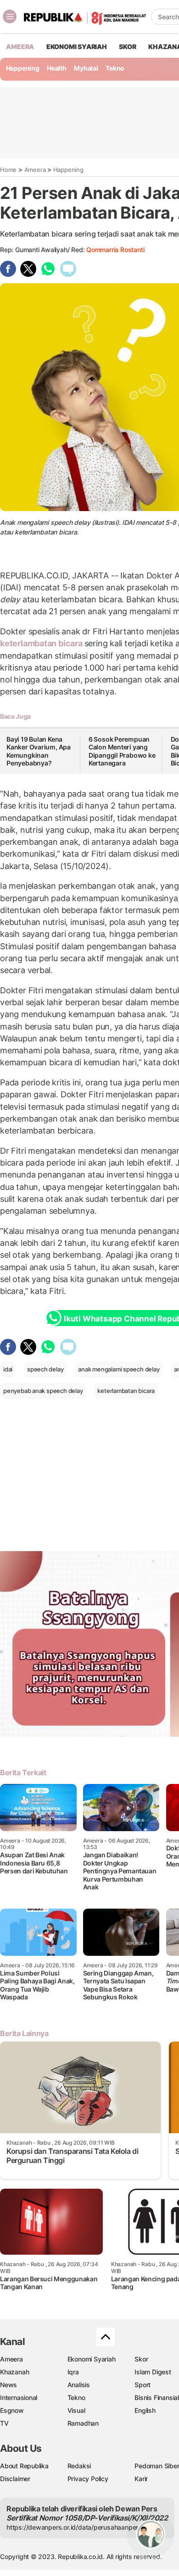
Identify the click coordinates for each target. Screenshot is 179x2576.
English (145, 2410)
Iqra (73, 2372)
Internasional (19, 2397)
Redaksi (79, 2466)
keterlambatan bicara (42, 643)
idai (8, 1369)
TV (4, 2423)
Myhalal (86, 68)
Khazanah (14, 2372)
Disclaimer (15, 2479)
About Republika (24, 2466)
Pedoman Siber (157, 2466)
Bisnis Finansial (157, 2397)
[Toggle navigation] (10, 17)
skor (127, 47)
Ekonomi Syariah (77, 47)
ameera (20, 47)
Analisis (79, 2385)
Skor (141, 2359)
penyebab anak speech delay (43, 1391)
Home (8, 170)
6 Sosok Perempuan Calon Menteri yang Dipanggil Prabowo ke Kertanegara (122, 751)
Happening (23, 68)
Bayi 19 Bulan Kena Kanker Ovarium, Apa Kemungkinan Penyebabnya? (39, 751)
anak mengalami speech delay (119, 1369)
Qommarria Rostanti (115, 250)
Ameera (35, 170)
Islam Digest (153, 2372)
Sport (143, 2385)
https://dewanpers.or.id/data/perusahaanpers (74, 2527)
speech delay (45, 1369)
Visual (76, 2410)
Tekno (115, 68)
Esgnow (12, 2410)
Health (57, 68)
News (8, 2385)
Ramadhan (83, 2423)
